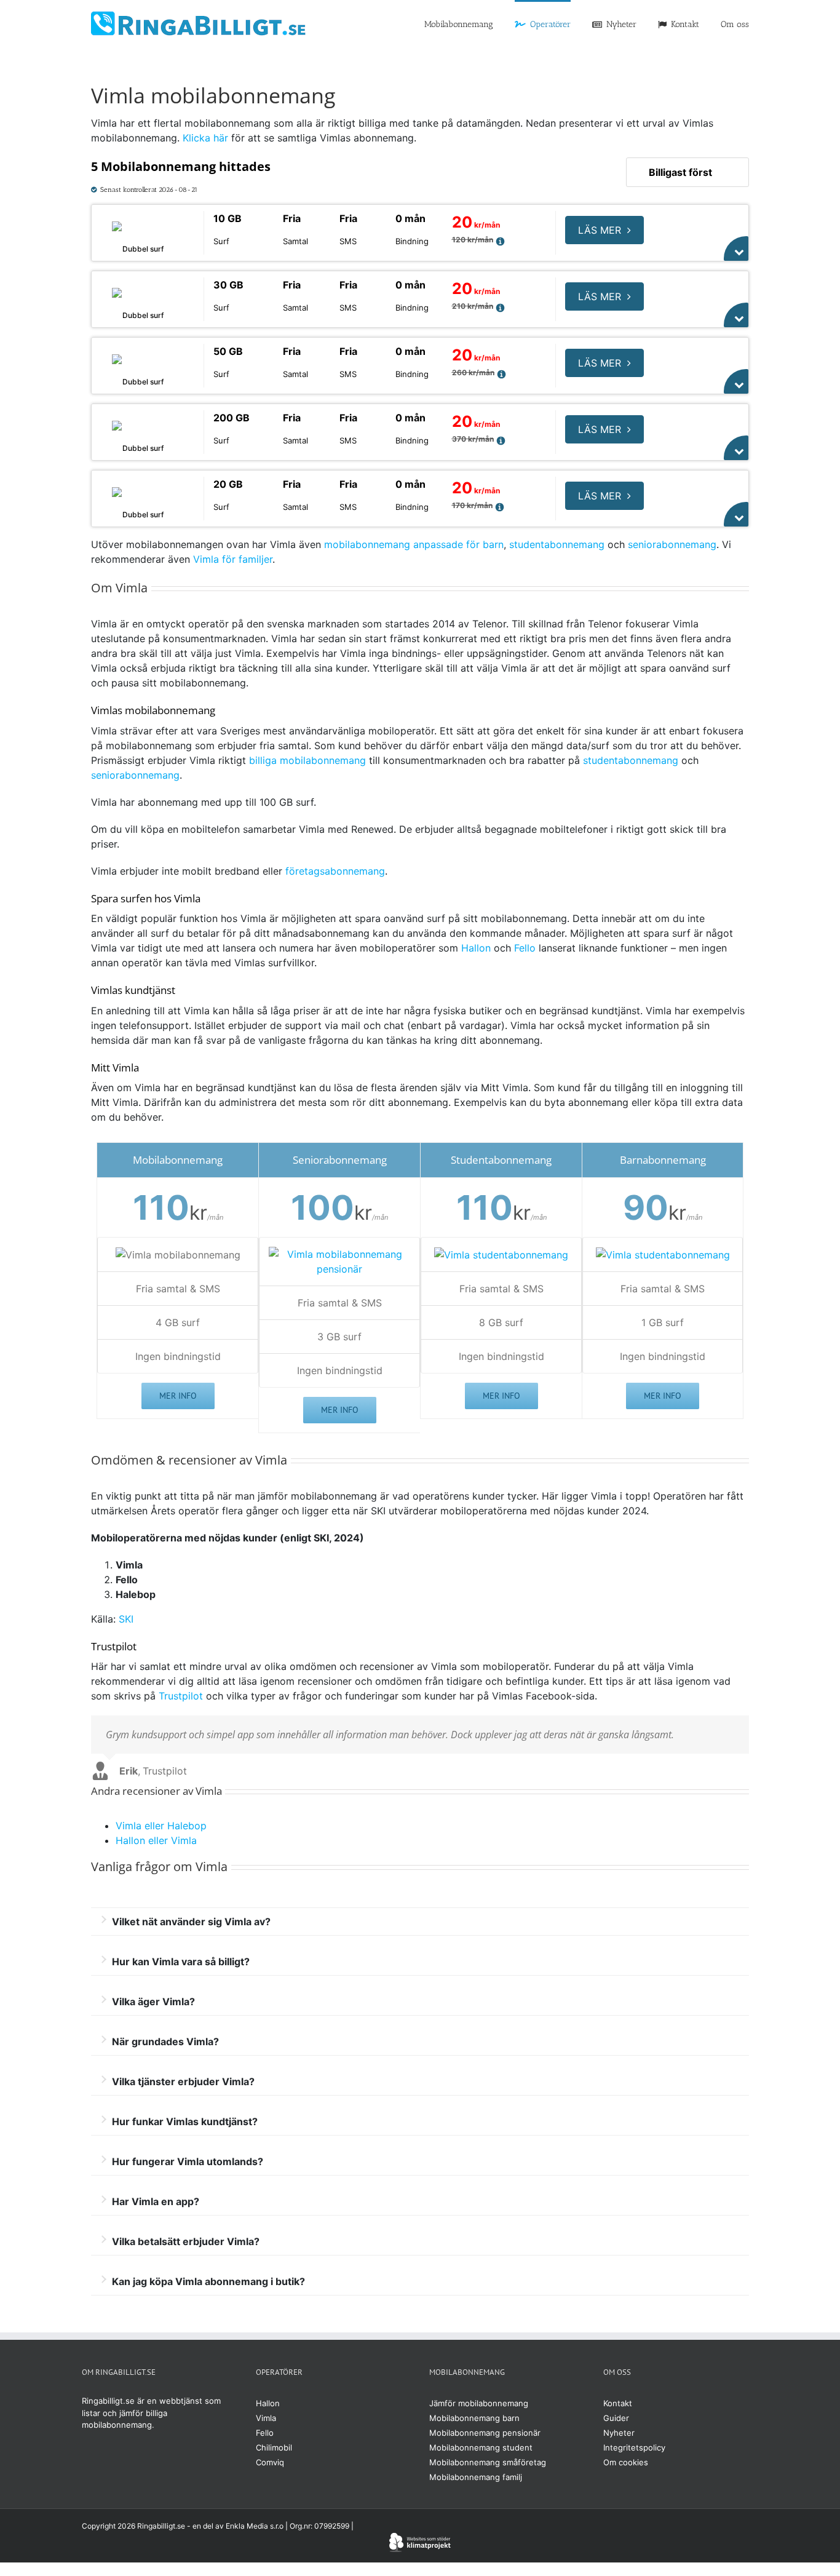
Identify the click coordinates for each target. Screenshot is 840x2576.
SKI (126, 1619)
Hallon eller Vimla (156, 1840)
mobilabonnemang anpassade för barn (414, 544)
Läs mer (600, 230)
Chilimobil (274, 2447)
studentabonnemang (557, 544)
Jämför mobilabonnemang (479, 2403)
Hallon (476, 948)
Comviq (270, 2462)
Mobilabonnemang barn (474, 2418)
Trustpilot (181, 1696)
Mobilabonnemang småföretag (488, 2462)
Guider (616, 2418)
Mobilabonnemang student (481, 2447)
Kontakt (618, 2403)
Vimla (266, 2418)
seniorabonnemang (672, 544)
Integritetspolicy (634, 2447)
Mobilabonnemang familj (476, 2477)
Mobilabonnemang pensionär (485, 2433)
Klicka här (205, 138)
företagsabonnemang (335, 871)
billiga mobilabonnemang (307, 760)
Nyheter (619, 2433)
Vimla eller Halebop (161, 1826)
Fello (525, 948)
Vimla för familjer (233, 559)
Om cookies (626, 2462)
